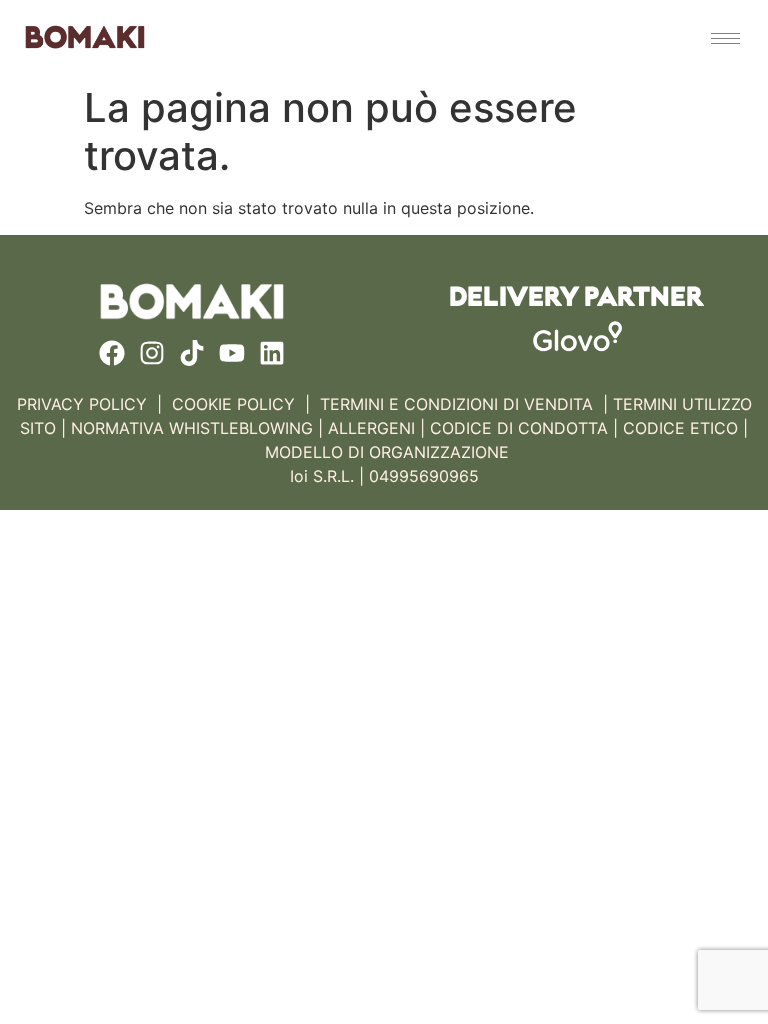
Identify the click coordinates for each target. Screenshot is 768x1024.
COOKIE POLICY (233, 404)
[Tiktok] (192, 353)
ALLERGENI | (376, 428)
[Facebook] (112, 353)
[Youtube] (232, 353)
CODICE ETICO (680, 428)
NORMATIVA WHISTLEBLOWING (192, 428)
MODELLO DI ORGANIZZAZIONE (387, 452)
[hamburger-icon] (725, 38)
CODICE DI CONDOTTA (519, 428)
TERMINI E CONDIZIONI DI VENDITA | (464, 404)
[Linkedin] (272, 353)
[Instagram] (152, 353)
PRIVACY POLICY (82, 404)
